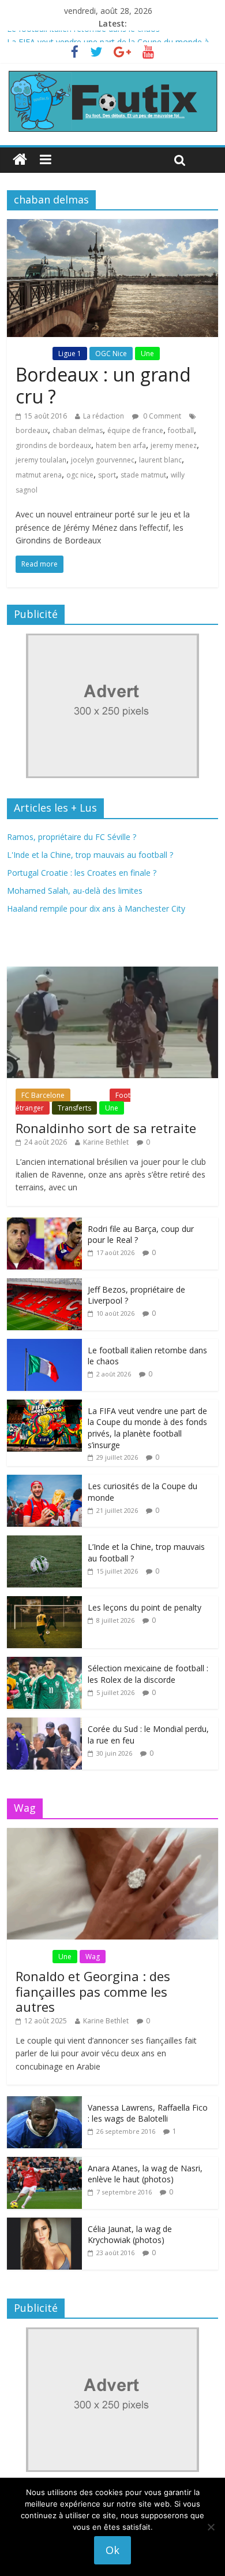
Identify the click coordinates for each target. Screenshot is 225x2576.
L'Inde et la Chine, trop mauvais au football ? (90, 855)
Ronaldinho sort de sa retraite (106, 1128)
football (181, 430)
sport (107, 475)
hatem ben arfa (121, 445)
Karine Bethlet (106, 1142)
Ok (112, 2550)
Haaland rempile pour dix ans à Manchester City (96, 908)
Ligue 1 (70, 354)
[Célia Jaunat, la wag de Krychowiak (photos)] (44, 2224)
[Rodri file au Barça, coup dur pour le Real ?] (44, 1224)
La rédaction (104, 416)
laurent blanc (160, 460)
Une (147, 354)
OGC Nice (111, 354)
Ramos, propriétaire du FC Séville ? (72, 837)
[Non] (211, 2527)
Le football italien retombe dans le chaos (83, 37)
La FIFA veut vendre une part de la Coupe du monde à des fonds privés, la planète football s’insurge (147, 1428)
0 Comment (161, 416)
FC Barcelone (43, 1095)
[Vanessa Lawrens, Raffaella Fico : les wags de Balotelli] (44, 2102)
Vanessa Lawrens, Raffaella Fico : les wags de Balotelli (148, 2113)
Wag (93, 1957)
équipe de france (135, 430)
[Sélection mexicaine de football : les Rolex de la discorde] (44, 1663)
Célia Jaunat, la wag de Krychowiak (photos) (130, 2235)
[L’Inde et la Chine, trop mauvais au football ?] (44, 1541)
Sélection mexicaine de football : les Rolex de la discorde (148, 1674)
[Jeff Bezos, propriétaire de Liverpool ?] (44, 1284)
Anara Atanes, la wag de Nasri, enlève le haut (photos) (145, 2174)
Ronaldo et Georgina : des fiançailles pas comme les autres (93, 1991)
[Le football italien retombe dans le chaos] (44, 1345)
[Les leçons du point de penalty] (44, 1602)
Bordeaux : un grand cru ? (103, 385)
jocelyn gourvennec (103, 460)
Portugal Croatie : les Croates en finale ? (82, 873)
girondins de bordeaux (53, 445)
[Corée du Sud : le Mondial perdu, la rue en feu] (44, 1724)
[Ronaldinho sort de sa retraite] (113, 973)
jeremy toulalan (41, 460)
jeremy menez (174, 445)
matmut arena (39, 475)
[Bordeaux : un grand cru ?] (113, 226)
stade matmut (143, 475)
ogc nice (80, 475)
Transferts (74, 1108)
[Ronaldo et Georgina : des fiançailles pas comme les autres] (113, 1834)
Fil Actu (33, 354)
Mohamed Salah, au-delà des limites (75, 891)
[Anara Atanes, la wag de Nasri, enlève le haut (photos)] (44, 2163)
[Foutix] (113, 76)
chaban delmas (78, 430)
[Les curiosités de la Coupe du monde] (44, 1481)
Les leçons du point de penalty (145, 1607)
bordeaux (32, 430)
